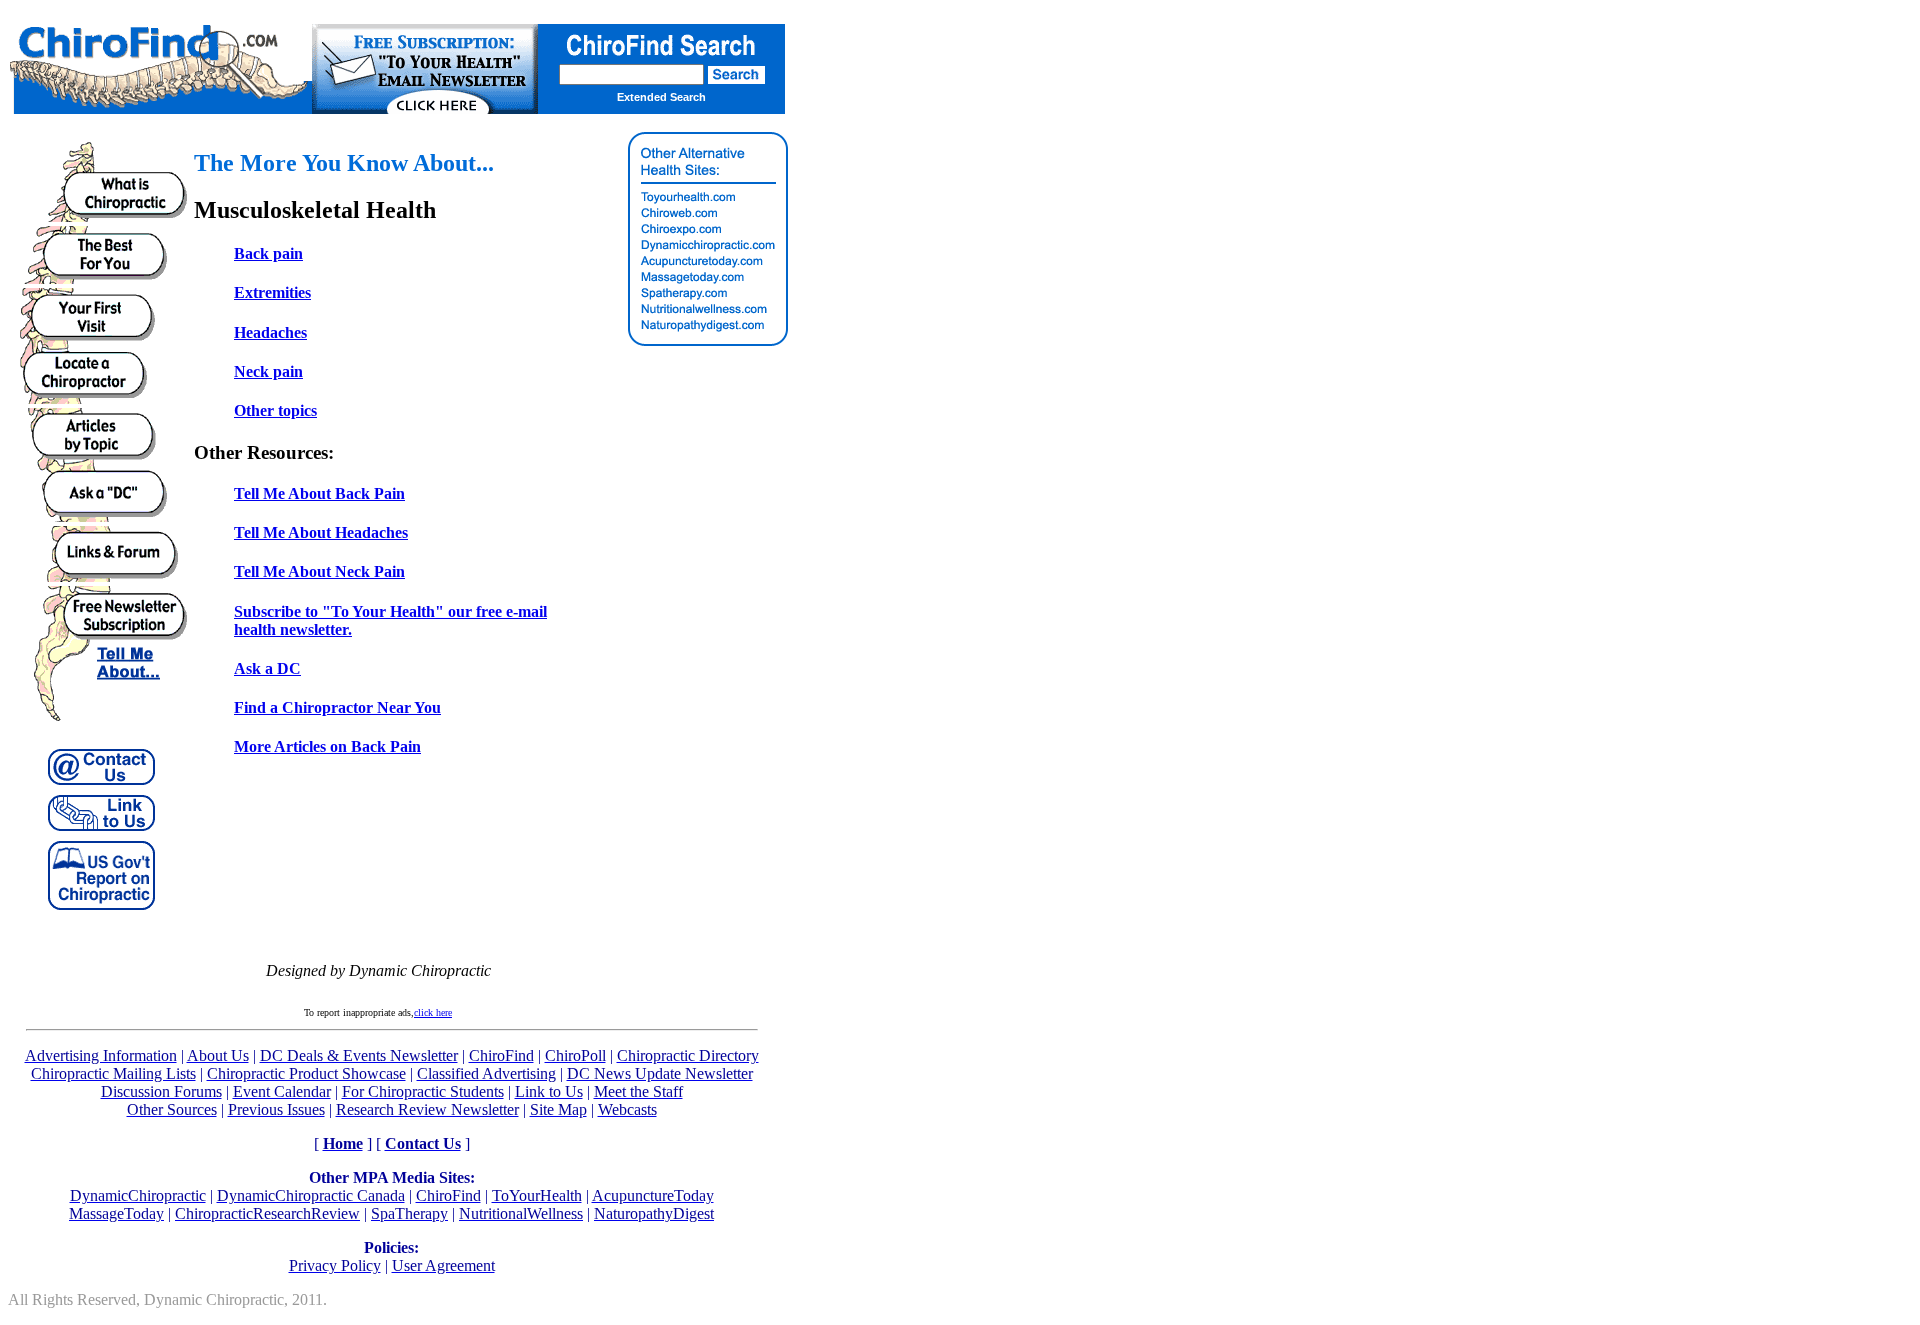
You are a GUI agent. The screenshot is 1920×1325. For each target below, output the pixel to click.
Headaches (270, 332)
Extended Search (661, 97)
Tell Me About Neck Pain (319, 571)
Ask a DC (267, 668)
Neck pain (268, 371)
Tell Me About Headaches (321, 532)
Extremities (272, 292)
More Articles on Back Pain (327, 746)
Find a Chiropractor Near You (337, 707)
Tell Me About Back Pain (319, 493)
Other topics (275, 410)
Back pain (268, 253)
